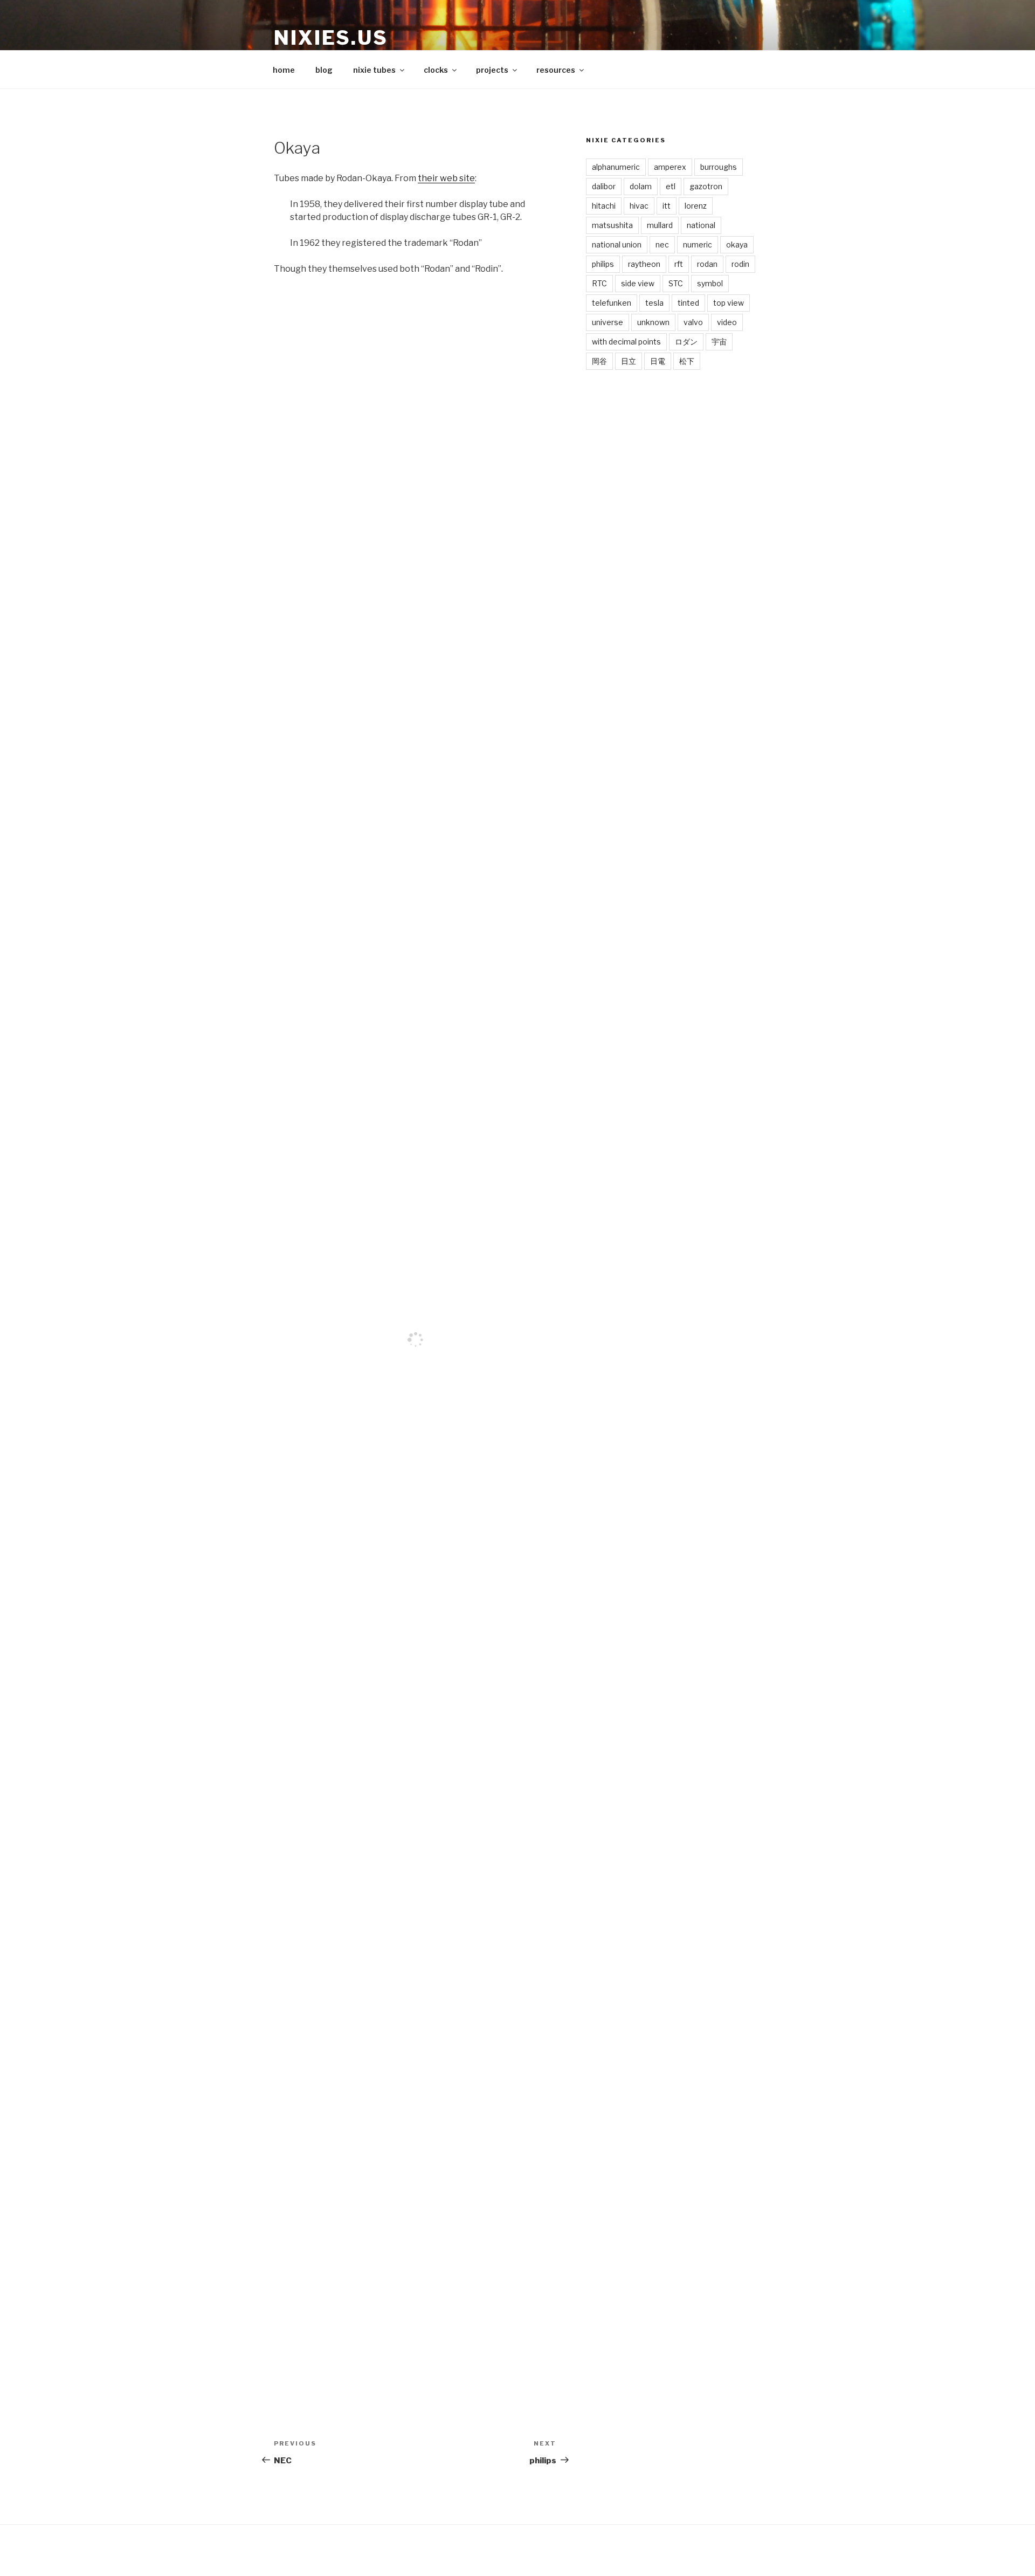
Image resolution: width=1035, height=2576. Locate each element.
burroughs (719, 167)
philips (603, 264)
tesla (654, 303)
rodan (707, 264)
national (701, 225)
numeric (698, 244)
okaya (737, 244)
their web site (446, 178)
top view (729, 303)
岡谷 (599, 361)
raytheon (644, 264)
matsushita (612, 225)
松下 (687, 361)
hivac (639, 206)
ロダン (686, 342)
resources (556, 70)
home (284, 70)
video (727, 322)
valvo (693, 322)
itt (667, 206)
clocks (436, 70)
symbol (710, 283)
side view (638, 283)
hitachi (604, 206)
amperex (670, 167)
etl (671, 186)
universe (608, 322)
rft (679, 264)
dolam (641, 186)
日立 (629, 361)
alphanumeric (616, 167)
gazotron (706, 186)
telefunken (612, 303)
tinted (688, 303)
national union (617, 244)
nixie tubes (374, 70)
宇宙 (719, 342)
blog (324, 70)
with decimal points (626, 342)
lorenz (696, 206)
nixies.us (331, 38)
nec (662, 244)
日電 (658, 361)
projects (492, 70)
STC (676, 283)
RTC (599, 283)
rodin (740, 264)
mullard (660, 225)
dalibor (604, 186)
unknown (653, 322)
